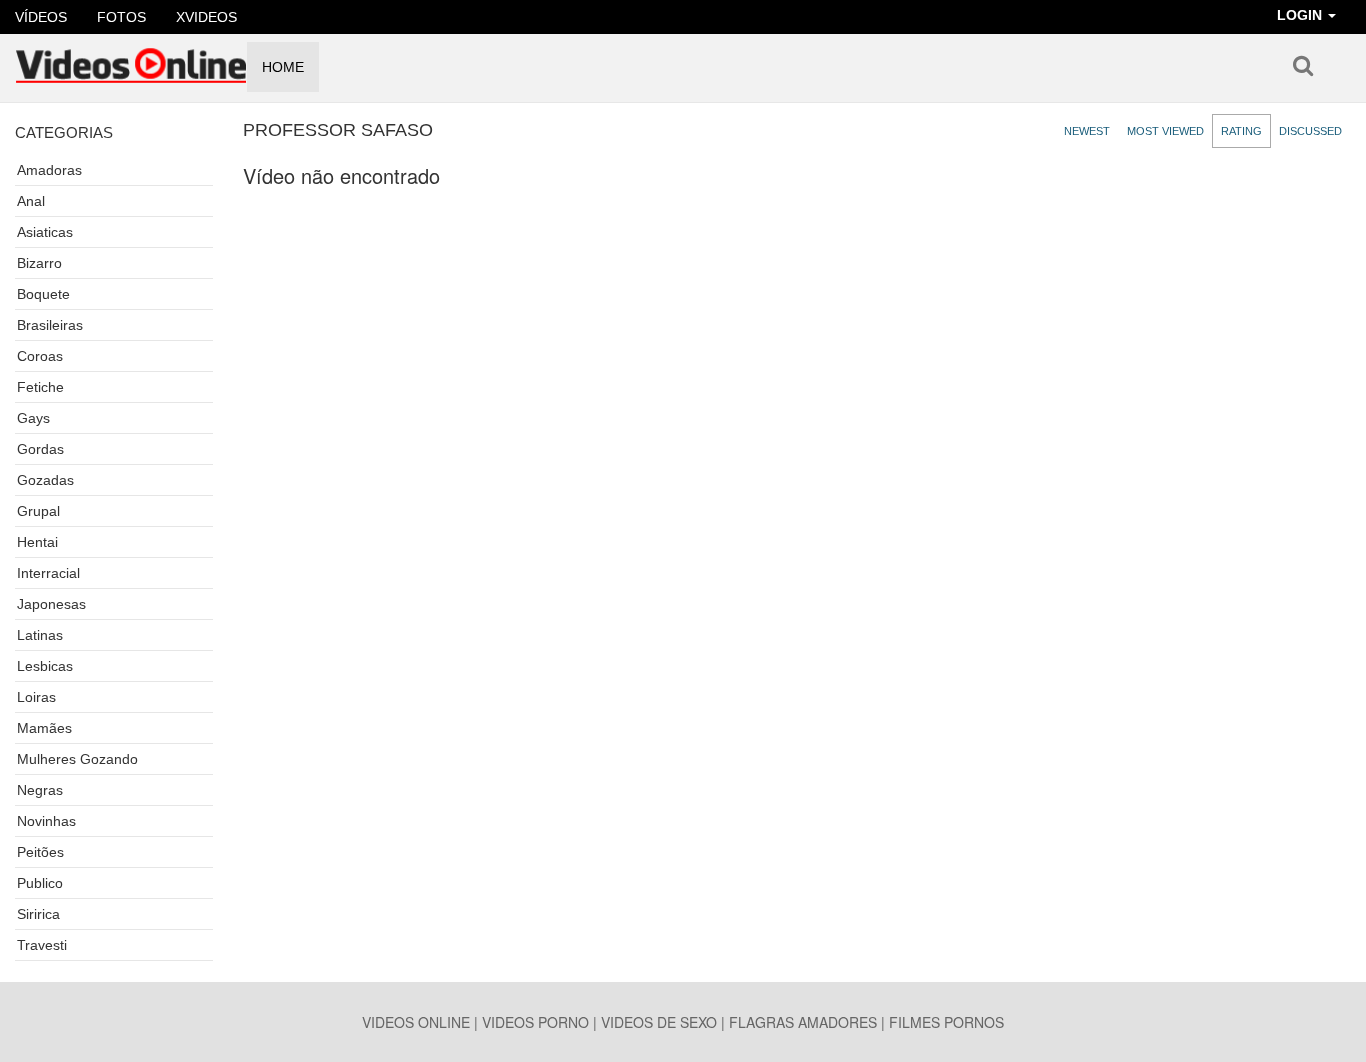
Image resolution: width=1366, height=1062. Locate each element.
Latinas (40, 635)
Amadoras (49, 170)
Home (283, 67)
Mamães (44, 728)
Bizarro (39, 263)
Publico (40, 883)
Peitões (40, 852)
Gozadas (45, 480)
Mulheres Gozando (77, 759)
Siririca (38, 914)
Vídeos (41, 17)
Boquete (43, 294)
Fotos (121, 17)
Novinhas (46, 821)
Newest (1087, 131)
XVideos (206, 17)
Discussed (1310, 131)
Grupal (38, 511)
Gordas (40, 449)
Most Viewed (1165, 131)
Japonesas (51, 604)
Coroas (40, 356)
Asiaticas (45, 232)
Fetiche (40, 387)
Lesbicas (45, 666)
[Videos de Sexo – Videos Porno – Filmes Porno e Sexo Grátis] (131, 59)
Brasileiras (50, 325)
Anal (31, 201)
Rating (1241, 131)
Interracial (48, 573)
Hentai (37, 542)
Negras (40, 790)
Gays (33, 418)
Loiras (36, 697)
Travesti (42, 945)
